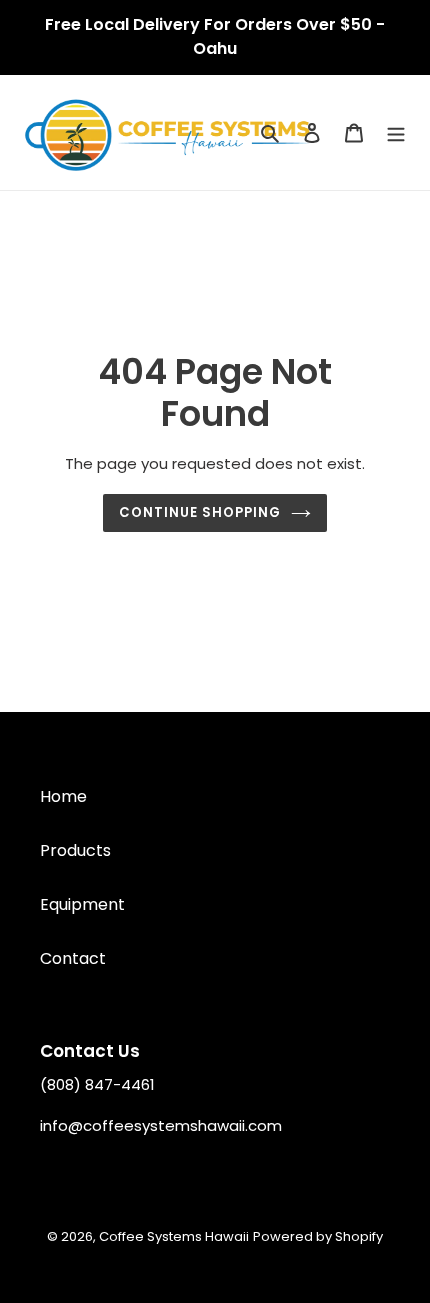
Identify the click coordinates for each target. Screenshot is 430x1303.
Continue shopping (200, 512)
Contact (73, 958)
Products (75, 850)
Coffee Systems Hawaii (174, 1236)
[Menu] (396, 133)
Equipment (82, 904)
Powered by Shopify (318, 1236)
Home (63, 796)
